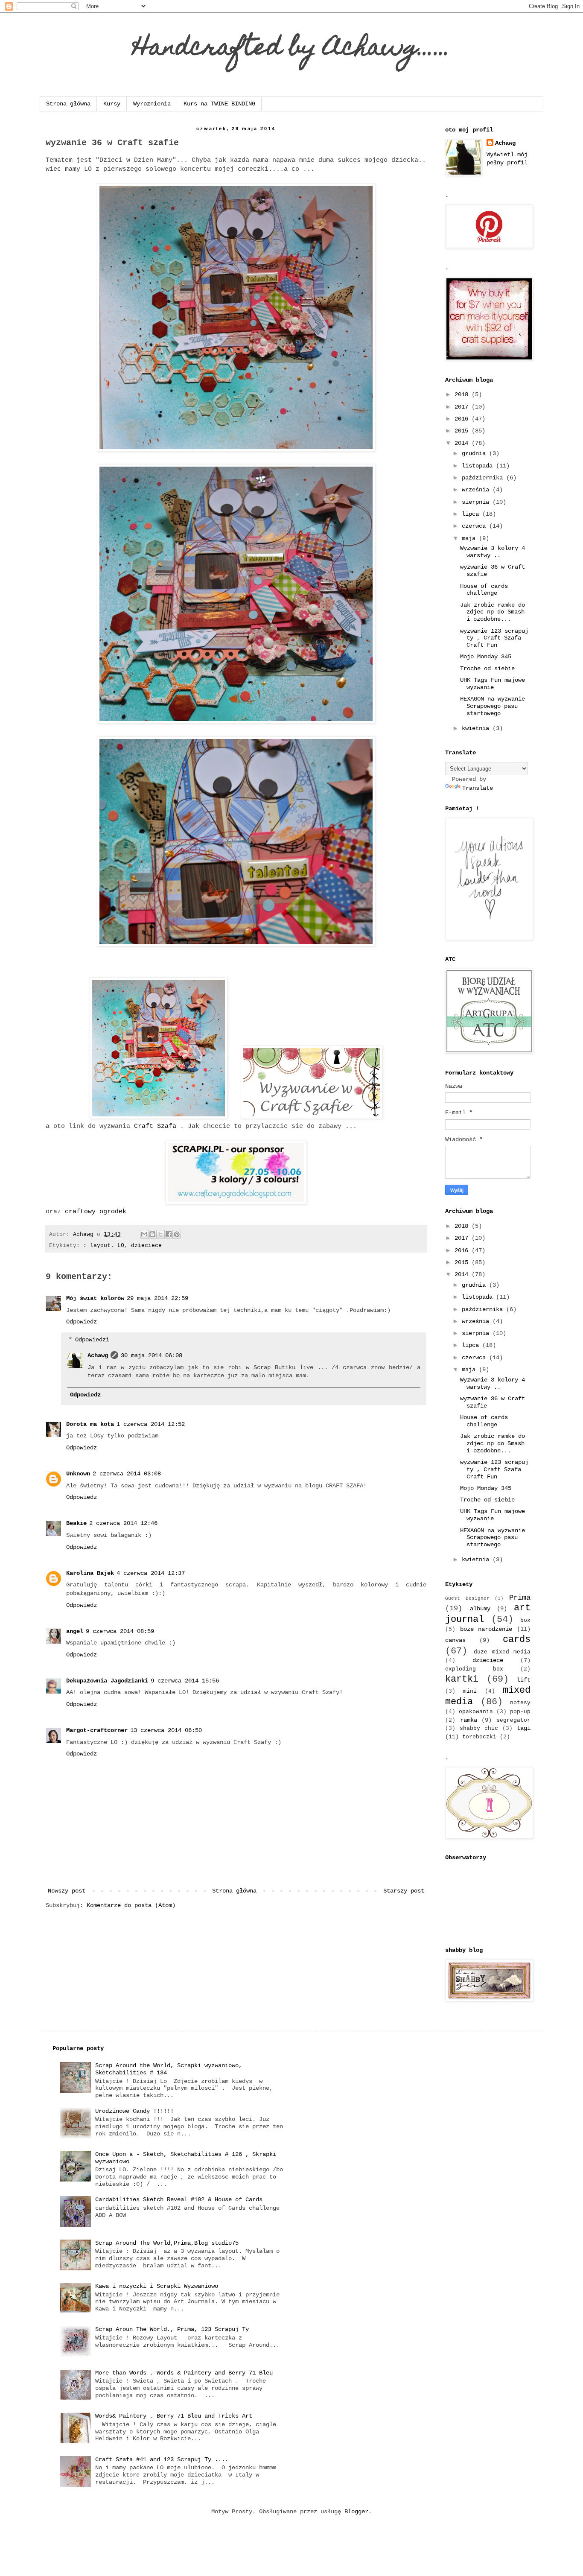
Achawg (98, 1355)
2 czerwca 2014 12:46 (123, 1523)
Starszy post (404, 1891)
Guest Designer (467, 1598)
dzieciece (146, 1246)
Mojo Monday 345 (486, 657)
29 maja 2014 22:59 (157, 1298)
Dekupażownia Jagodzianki (107, 1681)
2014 (463, 443)
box (525, 1621)
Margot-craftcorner (97, 1730)
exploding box (474, 1669)
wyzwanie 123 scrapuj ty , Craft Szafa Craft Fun (494, 638)
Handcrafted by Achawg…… (292, 49)
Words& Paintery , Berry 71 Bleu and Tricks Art (174, 2416)
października (484, 478)
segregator (513, 1720)
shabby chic (479, 1729)
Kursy (112, 104)
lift (524, 1680)
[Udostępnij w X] (160, 1234)
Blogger (356, 2512)
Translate (478, 788)
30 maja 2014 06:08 (152, 1355)
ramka (469, 1720)
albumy (480, 1609)
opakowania (476, 1712)
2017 (463, 407)
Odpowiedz (82, 1322)
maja (470, 538)
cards (517, 1639)
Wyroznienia (152, 104)
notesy (520, 1703)
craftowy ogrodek (96, 1212)
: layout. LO (104, 1246)
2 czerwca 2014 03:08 (127, 1474)
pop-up (520, 1712)
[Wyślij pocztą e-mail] (144, 1234)
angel (75, 1631)
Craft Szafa (157, 1126)
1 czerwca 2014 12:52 (151, 1424)
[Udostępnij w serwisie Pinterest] (177, 1234)
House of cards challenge (484, 590)
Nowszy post (67, 1891)
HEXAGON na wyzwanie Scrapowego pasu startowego (493, 706)
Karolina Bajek (90, 1573)
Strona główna (68, 104)
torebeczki (479, 1737)
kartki (462, 1679)
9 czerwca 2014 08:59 (120, 1631)
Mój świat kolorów (95, 1298)
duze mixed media (502, 1652)
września (477, 490)
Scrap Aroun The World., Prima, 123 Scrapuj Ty (172, 2329)
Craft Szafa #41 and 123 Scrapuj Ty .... (162, 2459)
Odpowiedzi (92, 1340)
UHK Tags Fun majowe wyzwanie (493, 684)
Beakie (76, 1523)
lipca (472, 514)
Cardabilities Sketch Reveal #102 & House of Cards (179, 2199)
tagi (524, 1728)
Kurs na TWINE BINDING (219, 104)
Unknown (78, 1474)
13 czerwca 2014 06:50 (166, 1730)
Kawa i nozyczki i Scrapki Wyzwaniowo (157, 2286)
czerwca (475, 526)
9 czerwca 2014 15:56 (185, 1681)
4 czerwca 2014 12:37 (151, 1573)
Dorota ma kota (90, 1424)
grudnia (475, 453)
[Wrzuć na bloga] (152, 1234)
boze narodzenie (486, 1629)
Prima (520, 1598)
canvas (455, 1640)
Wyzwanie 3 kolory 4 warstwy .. (493, 552)
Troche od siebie (487, 669)
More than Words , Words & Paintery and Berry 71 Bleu (184, 2373)
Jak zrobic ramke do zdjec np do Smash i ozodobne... (493, 612)
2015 (463, 431)
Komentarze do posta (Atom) (131, 1905)
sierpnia (477, 502)
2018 (463, 394)
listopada (479, 466)
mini (470, 1691)
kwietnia (477, 728)
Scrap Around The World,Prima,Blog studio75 (167, 2243)
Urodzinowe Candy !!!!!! (134, 2111)
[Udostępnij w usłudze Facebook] (169, 1234)
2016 (463, 419)
